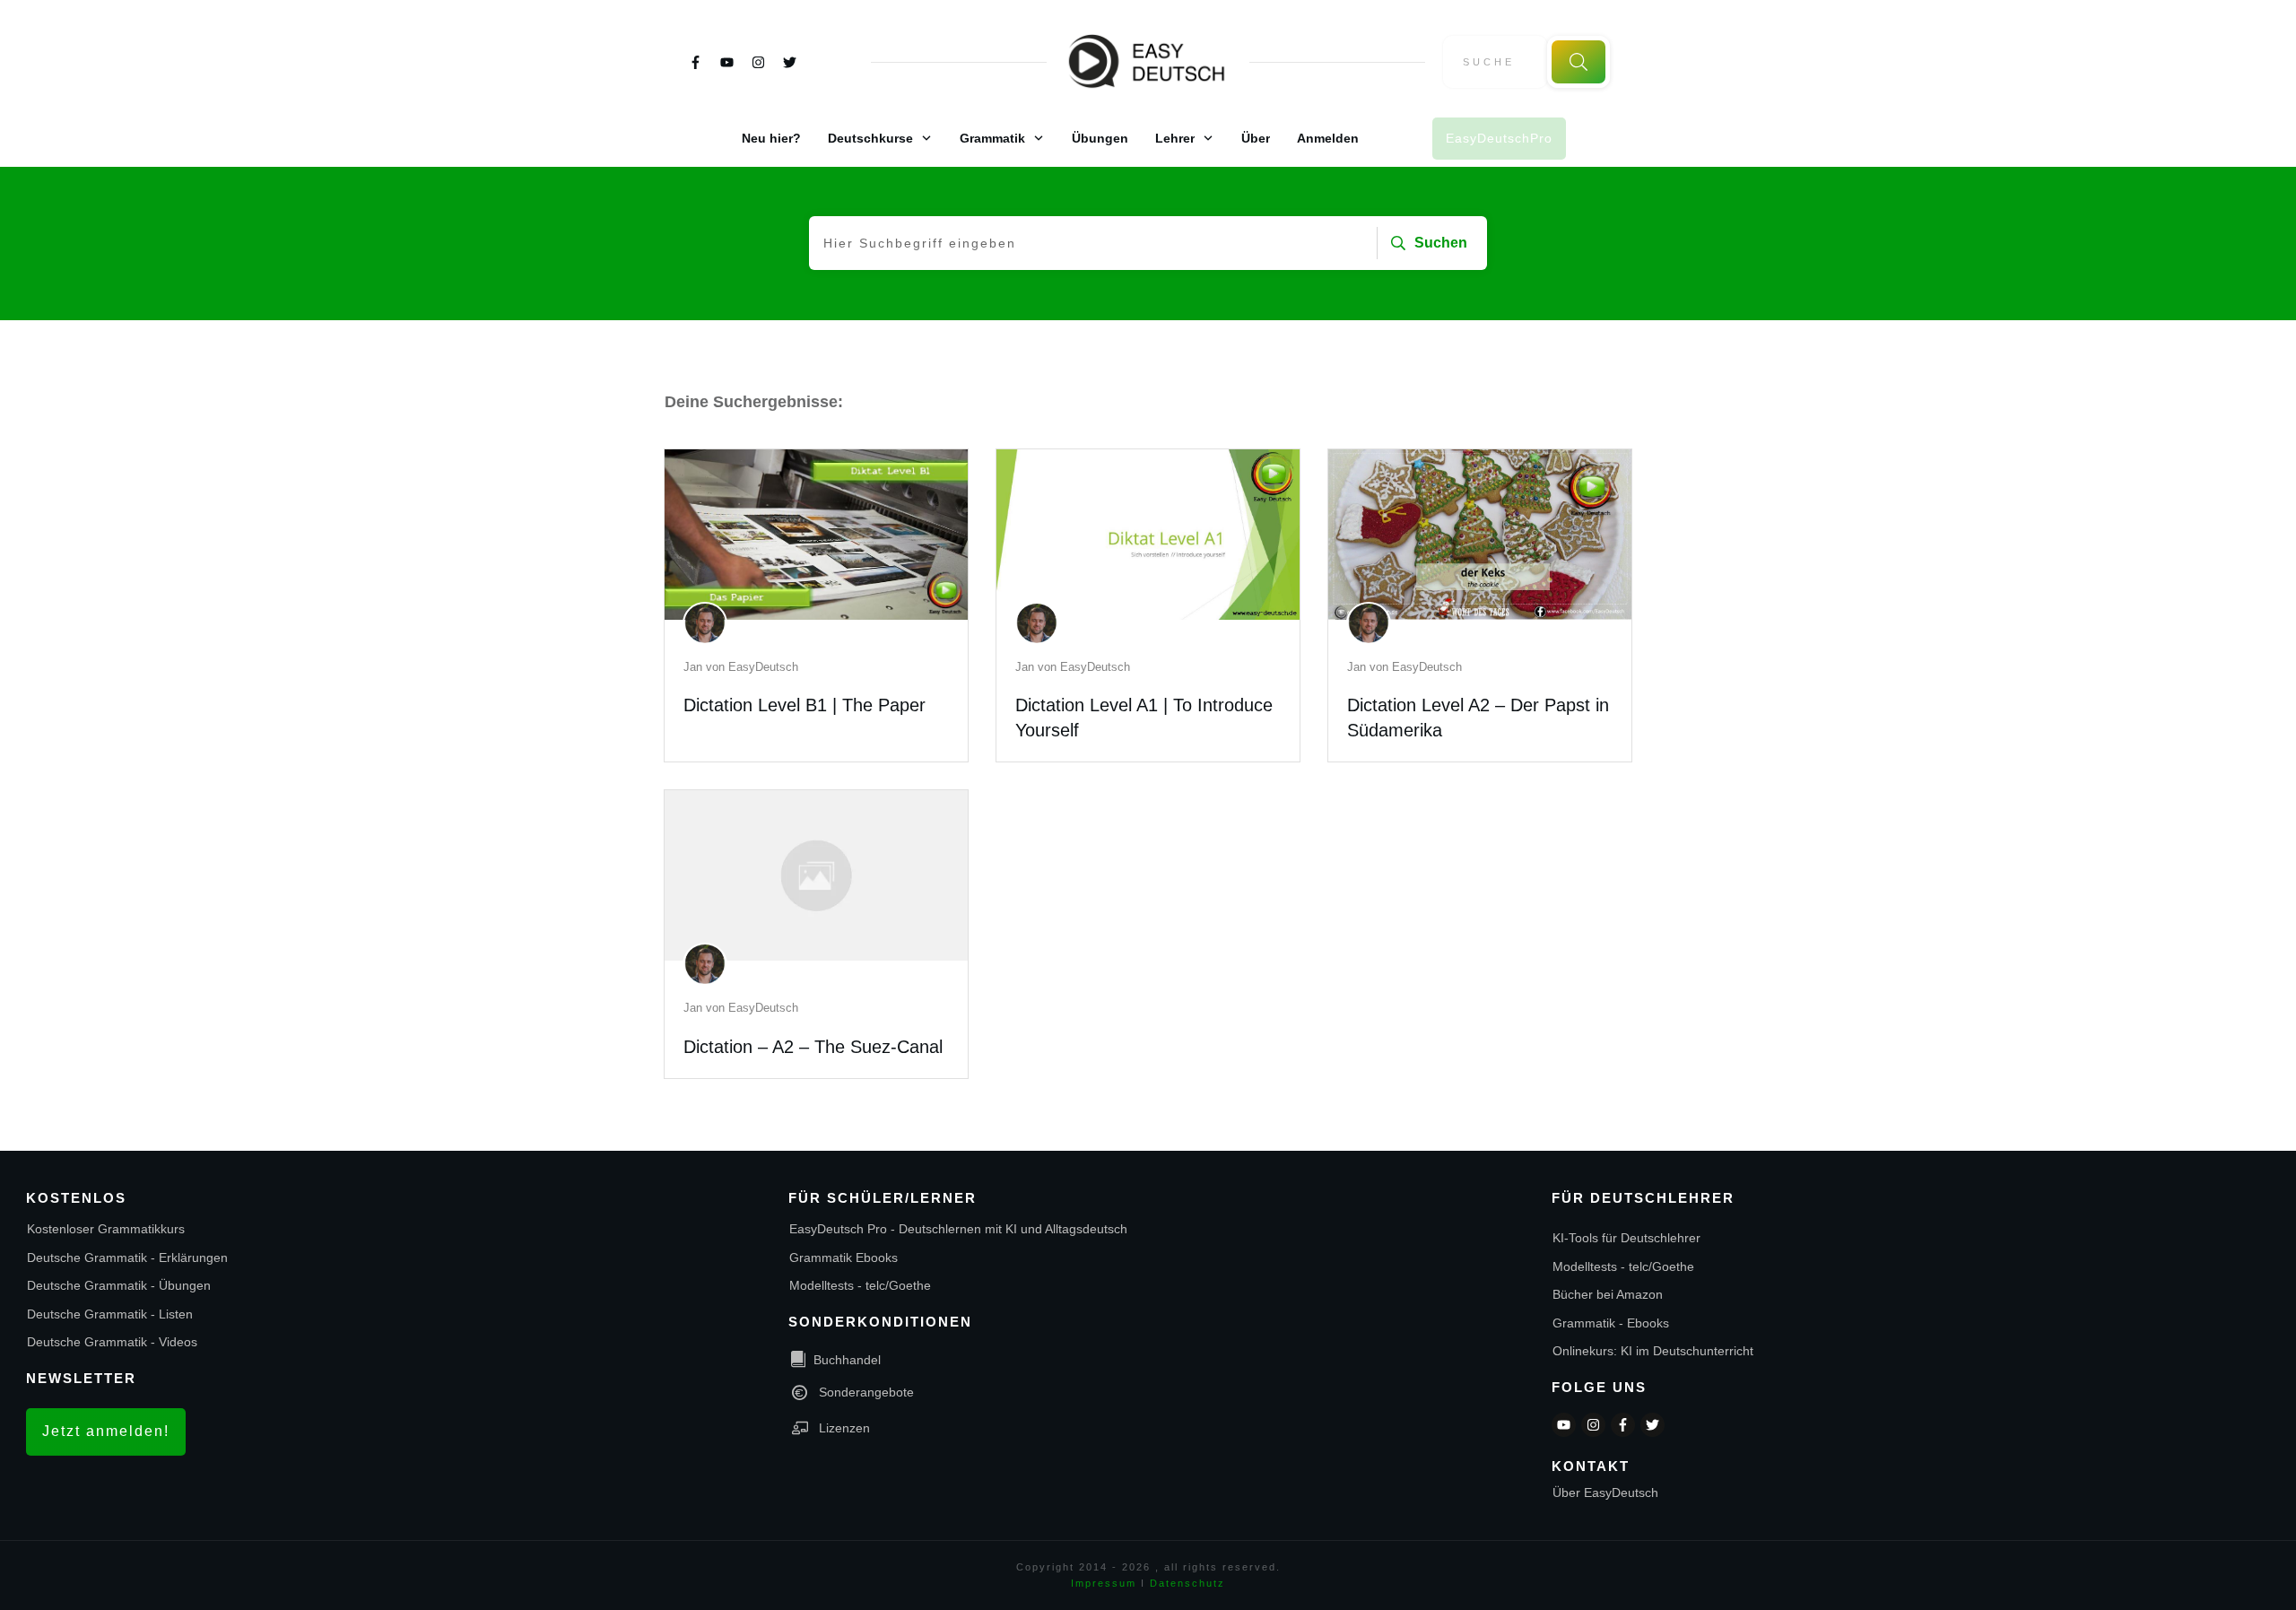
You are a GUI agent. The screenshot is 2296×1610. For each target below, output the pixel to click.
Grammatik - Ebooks (1611, 1323)
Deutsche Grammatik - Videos (112, 1342)
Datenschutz (1187, 1583)
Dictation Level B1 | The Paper (804, 705)
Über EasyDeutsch (1605, 1493)
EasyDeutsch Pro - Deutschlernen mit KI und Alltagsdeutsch (958, 1229)
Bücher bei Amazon (1608, 1294)
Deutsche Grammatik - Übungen (119, 1285)
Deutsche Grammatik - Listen (110, 1314)
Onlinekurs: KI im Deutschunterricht (1653, 1351)
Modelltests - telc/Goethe (860, 1285)
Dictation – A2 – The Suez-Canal (813, 1047)
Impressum (1104, 1583)
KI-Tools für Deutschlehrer (1626, 1238)
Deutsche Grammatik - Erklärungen (127, 1258)
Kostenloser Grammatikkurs (106, 1229)
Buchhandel (847, 1360)
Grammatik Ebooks (844, 1258)
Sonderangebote (866, 1392)
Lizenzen (844, 1428)
